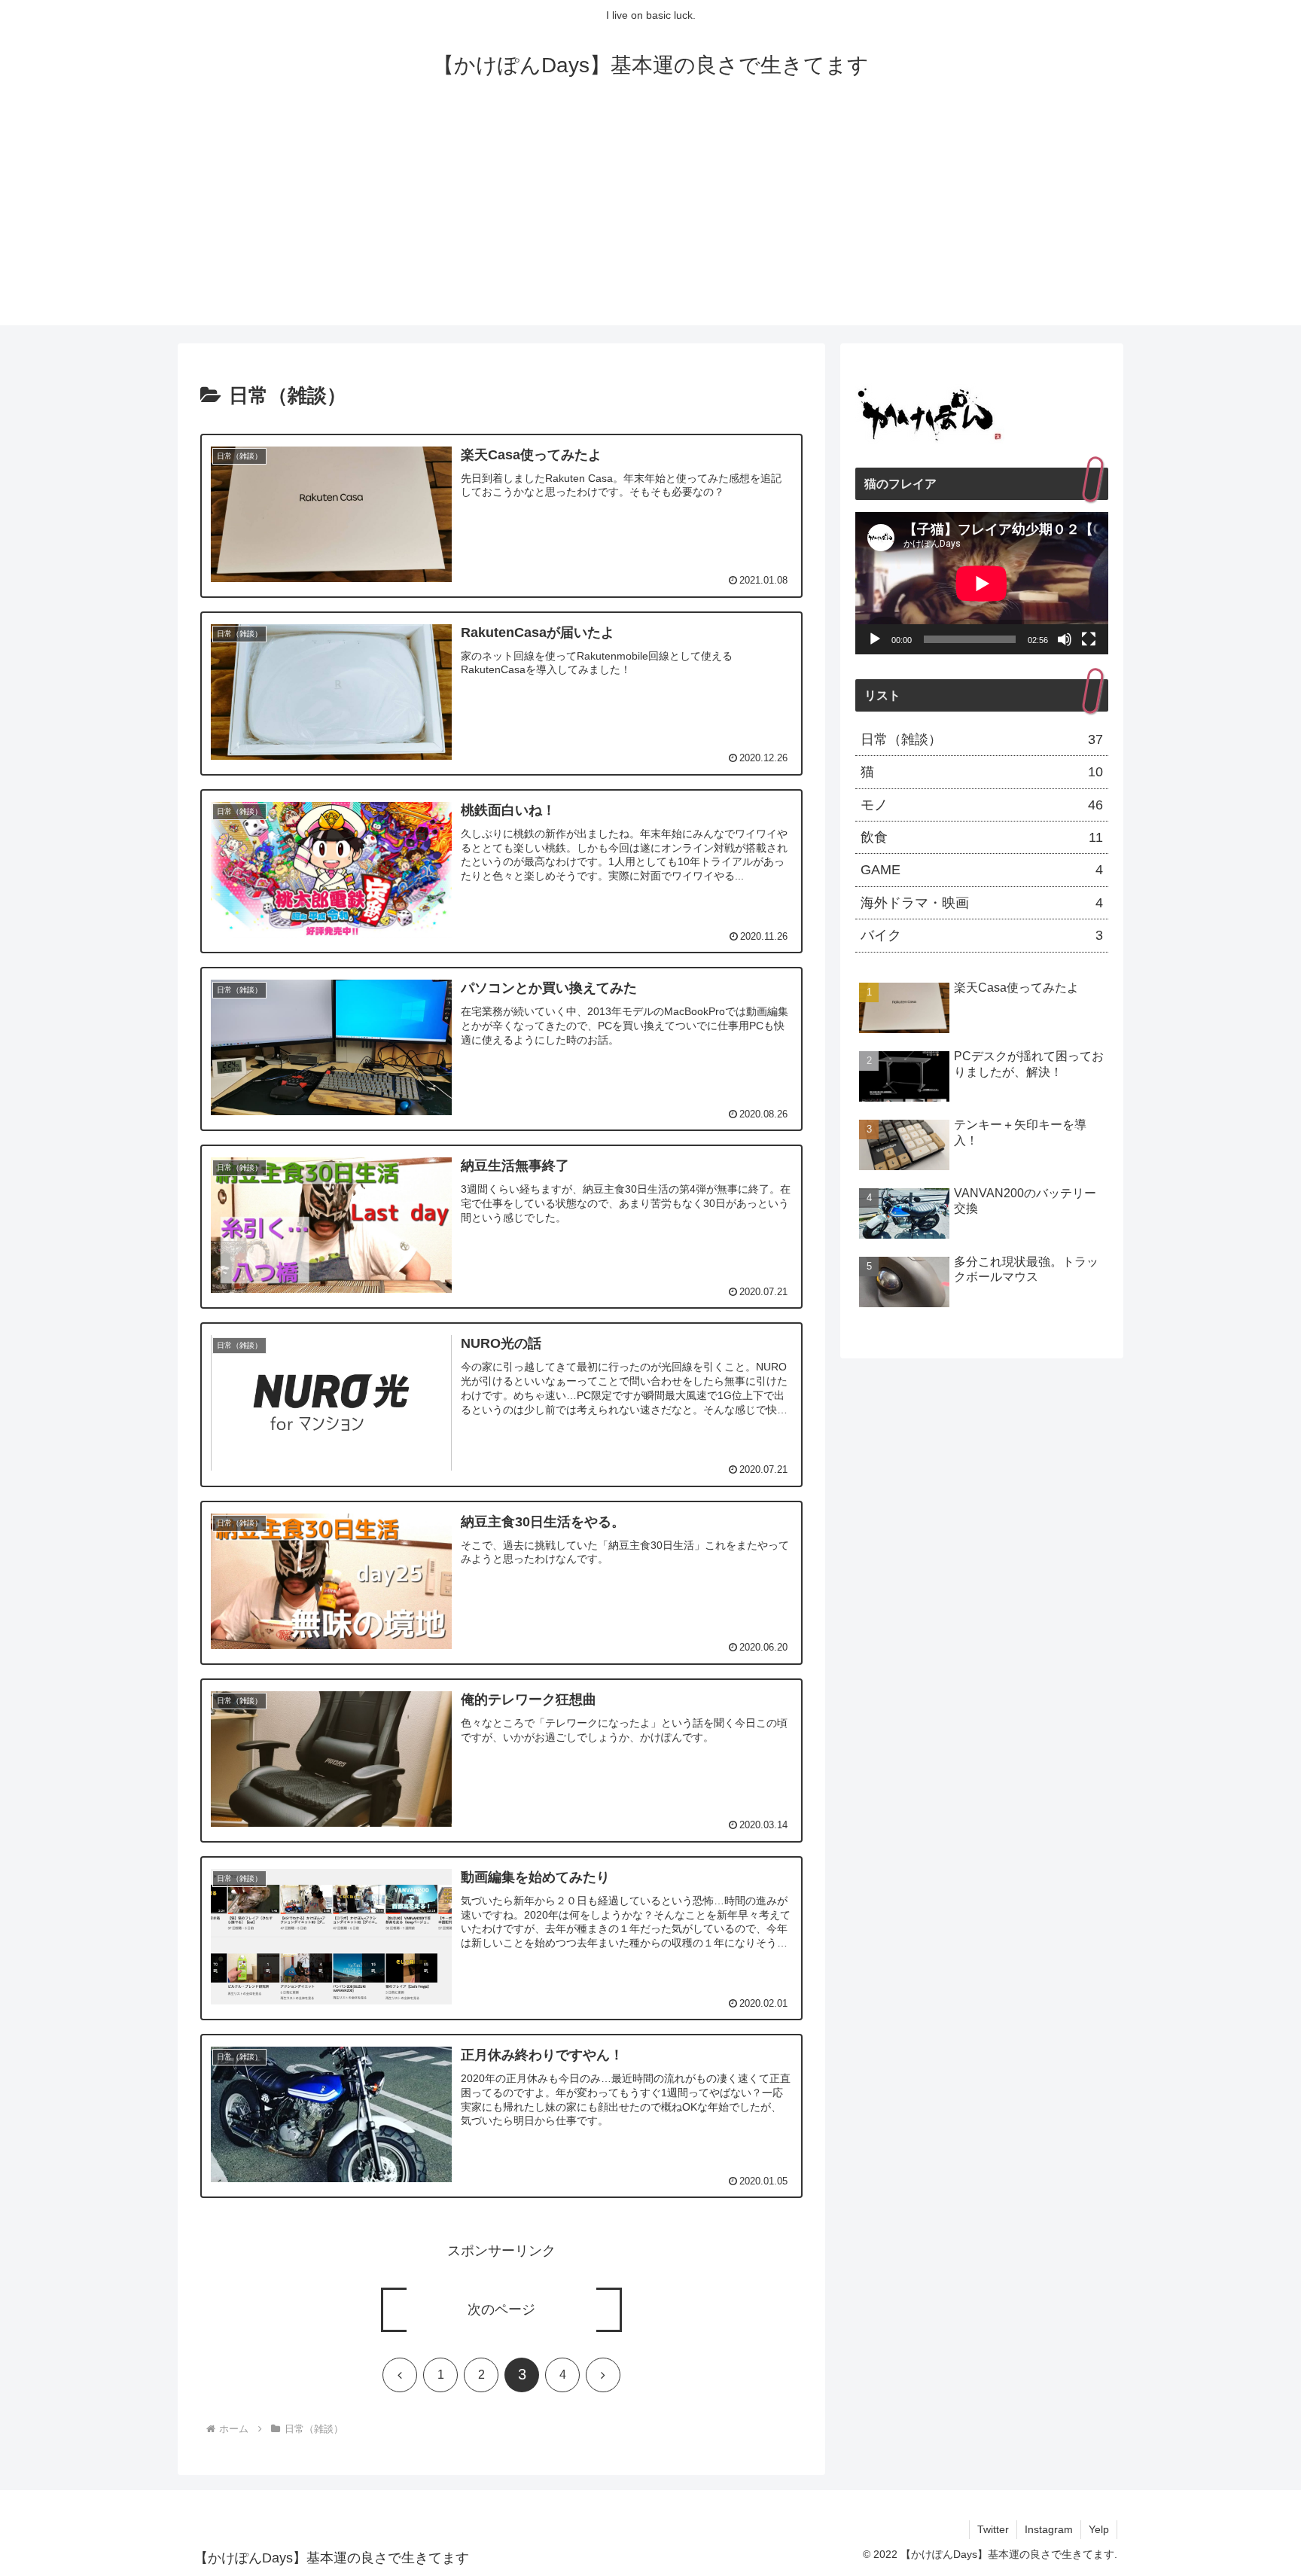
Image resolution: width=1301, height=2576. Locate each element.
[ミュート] (1065, 639)
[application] (982, 583)
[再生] (875, 639)
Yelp (1099, 2529)
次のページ (501, 2309)
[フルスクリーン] (1089, 639)
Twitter (993, 2529)
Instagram (1049, 2529)
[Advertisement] (650, 220)
